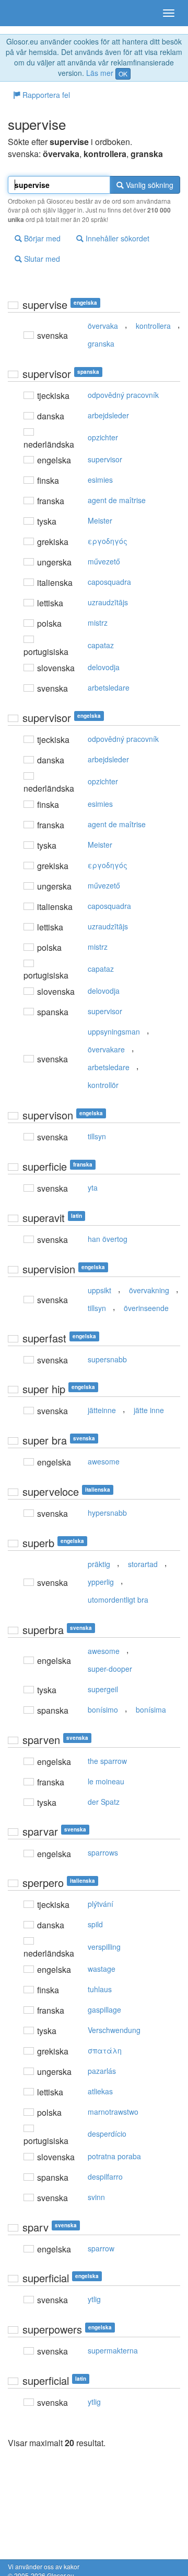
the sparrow (107, 1761)
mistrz (98, 623)
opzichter (103, 437)
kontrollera (153, 326)
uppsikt (99, 1290)
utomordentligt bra (118, 1600)
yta (93, 1187)
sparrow (101, 2248)
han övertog (108, 1239)
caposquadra (109, 582)
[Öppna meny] (169, 13)
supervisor (105, 459)
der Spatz (104, 1802)
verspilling (104, 1947)
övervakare (106, 1049)
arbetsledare (109, 687)
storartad (143, 1564)
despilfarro (105, 2177)
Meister (100, 520)
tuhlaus (100, 1989)
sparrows (103, 1852)
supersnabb (107, 1359)
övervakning (149, 1290)
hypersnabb (107, 1513)
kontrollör (103, 1085)
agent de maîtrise (117, 500)
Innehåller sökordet (116, 238)
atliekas (100, 2091)
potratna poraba (114, 2156)
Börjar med (41, 238)
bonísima (151, 1709)
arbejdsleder (108, 415)
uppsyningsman (114, 1031)
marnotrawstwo (113, 2112)
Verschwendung (114, 2030)
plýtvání (101, 1904)
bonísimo (103, 1709)
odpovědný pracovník (123, 395)
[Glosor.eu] (26, 13)
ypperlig (101, 1582)
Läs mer (100, 73)
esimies (100, 480)
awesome (104, 1461)
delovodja (104, 667)
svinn (96, 2197)
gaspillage (104, 2009)
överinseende (146, 1308)
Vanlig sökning (149, 185)
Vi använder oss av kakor (44, 2566)
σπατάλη (105, 2050)
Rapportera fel (45, 95)
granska (101, 343)
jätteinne (102, 1410)
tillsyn (97, 1136)
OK (123, 74)
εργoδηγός (108, 541)
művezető (104, 561)
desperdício (107, 2134)
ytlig (94, 2299)
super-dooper (110, 1669)
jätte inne (149, 1410)
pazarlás (102, 2071)
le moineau (106, 1781)
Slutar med (41, 259)
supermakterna (113, 2350)
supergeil (103, 1689)
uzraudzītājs (108, 602)
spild (95, 1924)
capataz (101, 645)
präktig (99, 1564)
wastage (102, 1969)
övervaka (103, 326)
